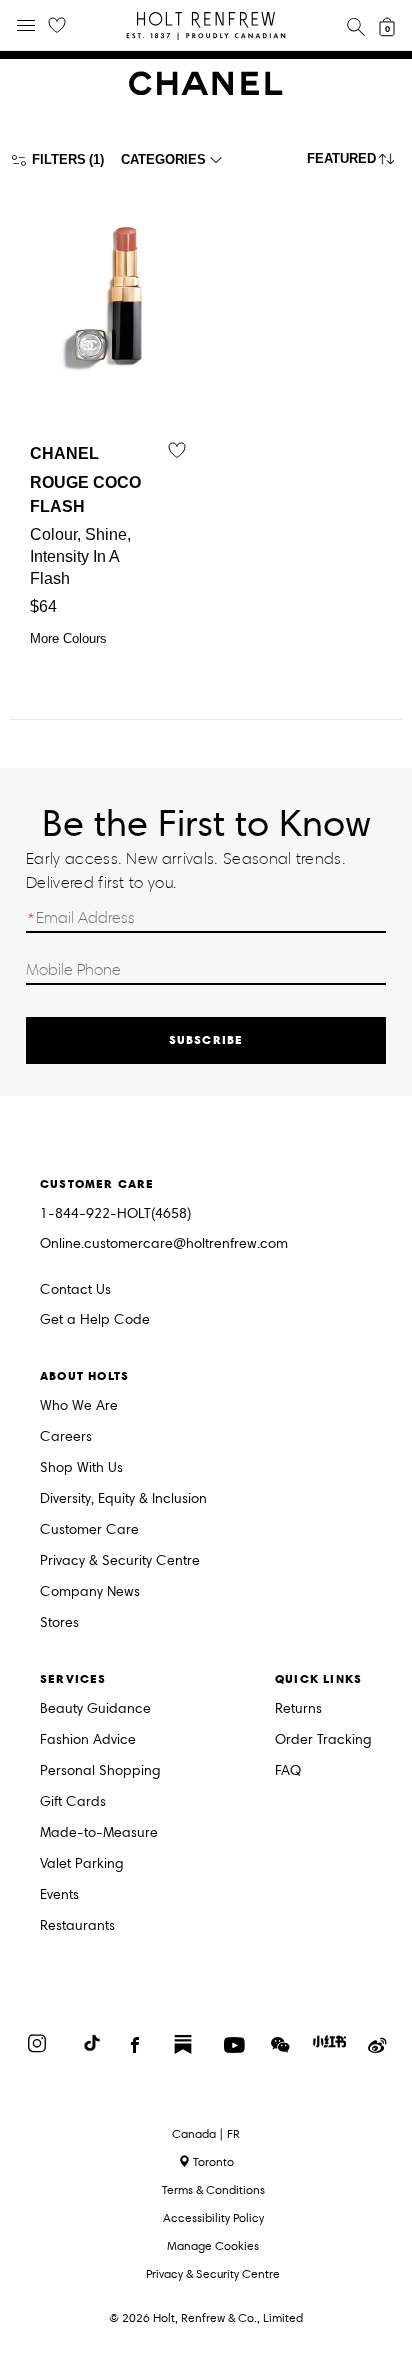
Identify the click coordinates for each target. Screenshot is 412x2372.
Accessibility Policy (213, 2217)
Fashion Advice (88, 1740)
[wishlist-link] (57, 26)
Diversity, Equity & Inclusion (123, 1499)
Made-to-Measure (99, 1833)
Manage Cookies (213, 2245)
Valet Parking (82, 1864)
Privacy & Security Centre (120, 1561)
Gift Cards (73, 1802)
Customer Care (89, 1530)
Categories (163, 159)
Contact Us (75, 1289)
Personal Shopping (100, 1771)
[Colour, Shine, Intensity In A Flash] (108, 293)
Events (59, 1895)
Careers (66, 1437)
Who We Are (79, 1406)
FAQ (288, 1771)
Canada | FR (206, 2134)
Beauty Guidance (95, 1709)
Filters (59, 159)
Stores (59, 1623)
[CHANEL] (206, 90)
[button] (354, 164)
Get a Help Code (95, 1320)
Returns (298, 1709)
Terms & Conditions (213, 2189)
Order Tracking (323, 1740)
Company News (90, 1592)
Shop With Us (81, 1468)
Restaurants (77, 1926)
